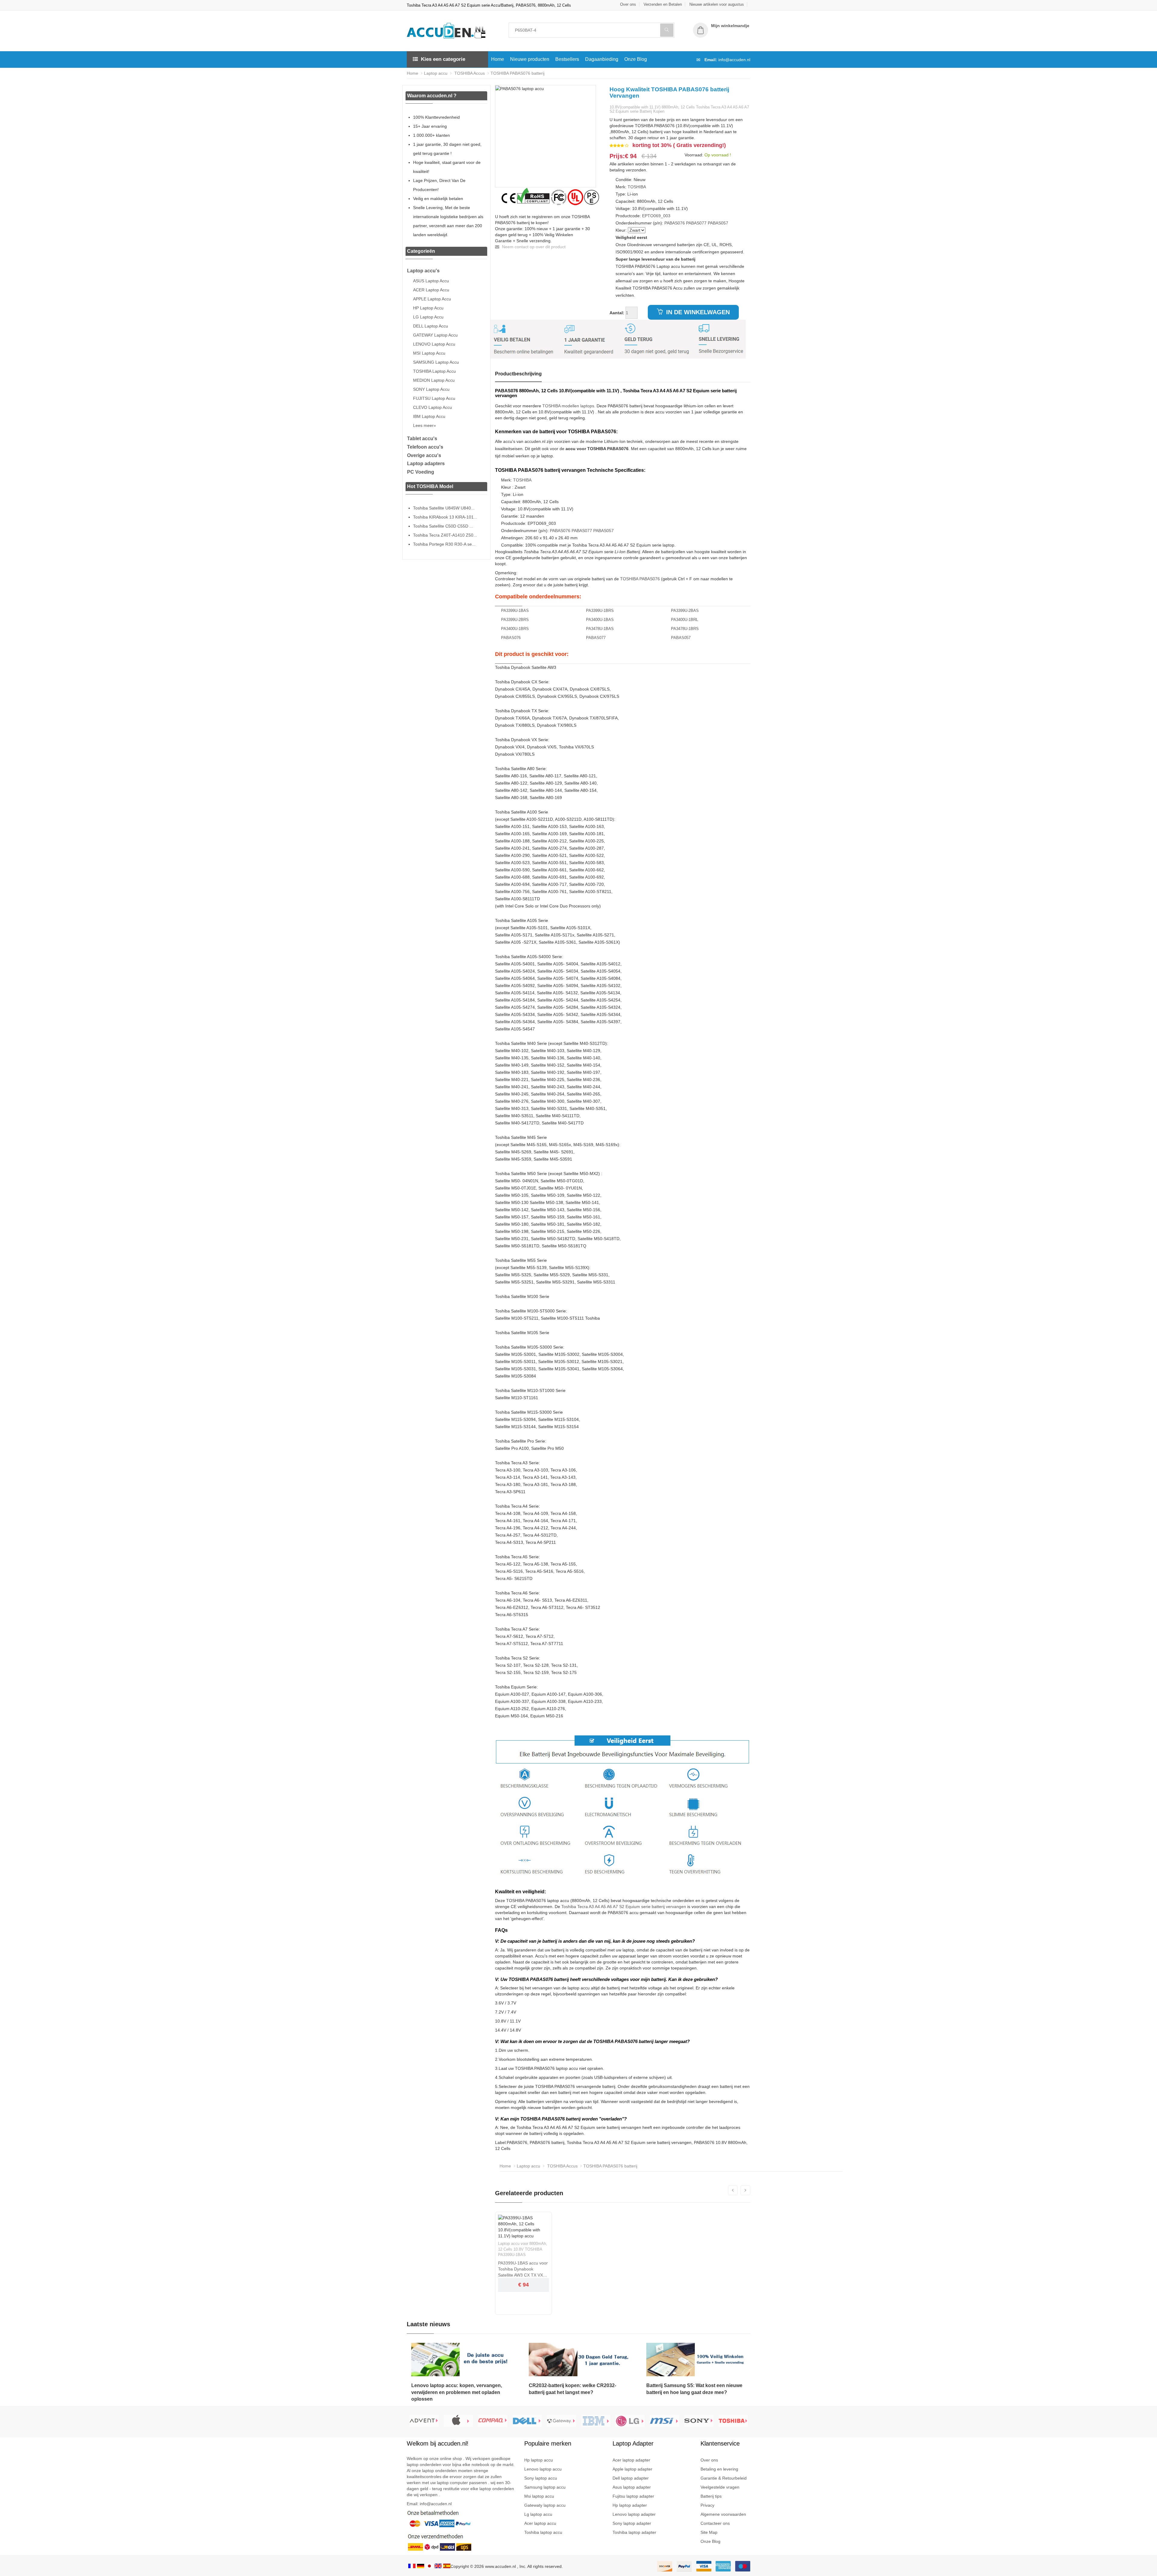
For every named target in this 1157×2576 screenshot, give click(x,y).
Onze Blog (636, 59)
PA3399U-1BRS (600, 611)
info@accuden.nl (734, 60)
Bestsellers (567, 59)
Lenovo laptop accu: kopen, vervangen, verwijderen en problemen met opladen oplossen (457, 2392)
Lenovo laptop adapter (634, 2514)
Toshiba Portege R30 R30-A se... (444, 544)
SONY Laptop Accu (431, 389)
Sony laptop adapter (632, 2523)
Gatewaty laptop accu (545, 2505)
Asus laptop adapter (632, 2487)
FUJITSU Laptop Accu (434, 398)
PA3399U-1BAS (515, 611)
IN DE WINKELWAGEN (697, 312)
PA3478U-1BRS (685, 629)
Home (498, 59)
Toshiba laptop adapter (634, 2532)
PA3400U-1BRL (685, 620)
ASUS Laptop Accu (431, 281)
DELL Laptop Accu (431, 326)
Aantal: (617, 313)
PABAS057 (718, 223)
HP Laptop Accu (428, 308)
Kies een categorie (443, 59)
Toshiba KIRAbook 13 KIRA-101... (445, 517)
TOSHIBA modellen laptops (568, 406)
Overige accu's (424, 455)
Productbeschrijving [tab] (518, 374)
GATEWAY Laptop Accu (435, 335)
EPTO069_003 (656, 216)
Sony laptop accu (541, 2478)
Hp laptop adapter (630, 2505)
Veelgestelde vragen (720, 2487)
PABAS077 (696, 223)
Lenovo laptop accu (543, 2469)
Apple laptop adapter (632, 2469)
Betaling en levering (719, 2469)
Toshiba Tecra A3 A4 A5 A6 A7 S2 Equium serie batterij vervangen (624, 1907)
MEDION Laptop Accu (434, 380)
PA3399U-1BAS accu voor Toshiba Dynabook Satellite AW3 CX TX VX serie (523, 2269)
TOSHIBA (637, 187)
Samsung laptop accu (545, 2487)
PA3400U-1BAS (600, 620)
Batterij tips (711, 2496)
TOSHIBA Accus (469, 73)
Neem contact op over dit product (533, 247)
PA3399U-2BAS (685, 611)
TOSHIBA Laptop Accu (434, 371)
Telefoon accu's (425, 447)
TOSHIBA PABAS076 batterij (517, 73)
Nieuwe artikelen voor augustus (717, 4)
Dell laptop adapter (631, 2478)
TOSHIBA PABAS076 (640, 579)
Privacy (707, 2505)
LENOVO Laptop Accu (434, 344)
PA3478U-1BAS (600, 629)
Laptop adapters (426, 464)
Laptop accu (436, 73)
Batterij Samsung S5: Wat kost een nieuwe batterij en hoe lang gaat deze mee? (694, 2389)
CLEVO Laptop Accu (433, 407)
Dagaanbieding (602, 59)
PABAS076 (675, 223)
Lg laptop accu (538, 2514)
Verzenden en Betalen (663, 4)
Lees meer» (425, 425)
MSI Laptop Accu (429, 353)
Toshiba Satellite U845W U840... (444, 508)
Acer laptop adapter (631, 2460)
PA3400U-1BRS (515, 629)
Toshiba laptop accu (543, 2532)
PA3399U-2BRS (515, 620)
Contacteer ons (715, 2523)
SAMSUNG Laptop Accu (436, 362)
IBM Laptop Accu (429, 416)
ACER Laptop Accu (431, 290)
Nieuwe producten (530, 59)
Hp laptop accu (539, 2460)
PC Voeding (421, 472)
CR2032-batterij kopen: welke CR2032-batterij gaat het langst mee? (572, 2389)
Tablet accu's (422, 439)
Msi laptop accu (539, 2496)
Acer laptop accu (540, 2523)
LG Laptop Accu (428, 317)
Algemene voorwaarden (723, 2514)
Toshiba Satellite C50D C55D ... (443, 526)
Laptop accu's (423, 271)
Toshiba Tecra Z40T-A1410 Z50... (445, 535)
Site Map (709, 2532)
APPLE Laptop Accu (432, 299)
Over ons (628, 4)
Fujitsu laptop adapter (633, 2496)
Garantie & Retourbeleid (724, 2478)
